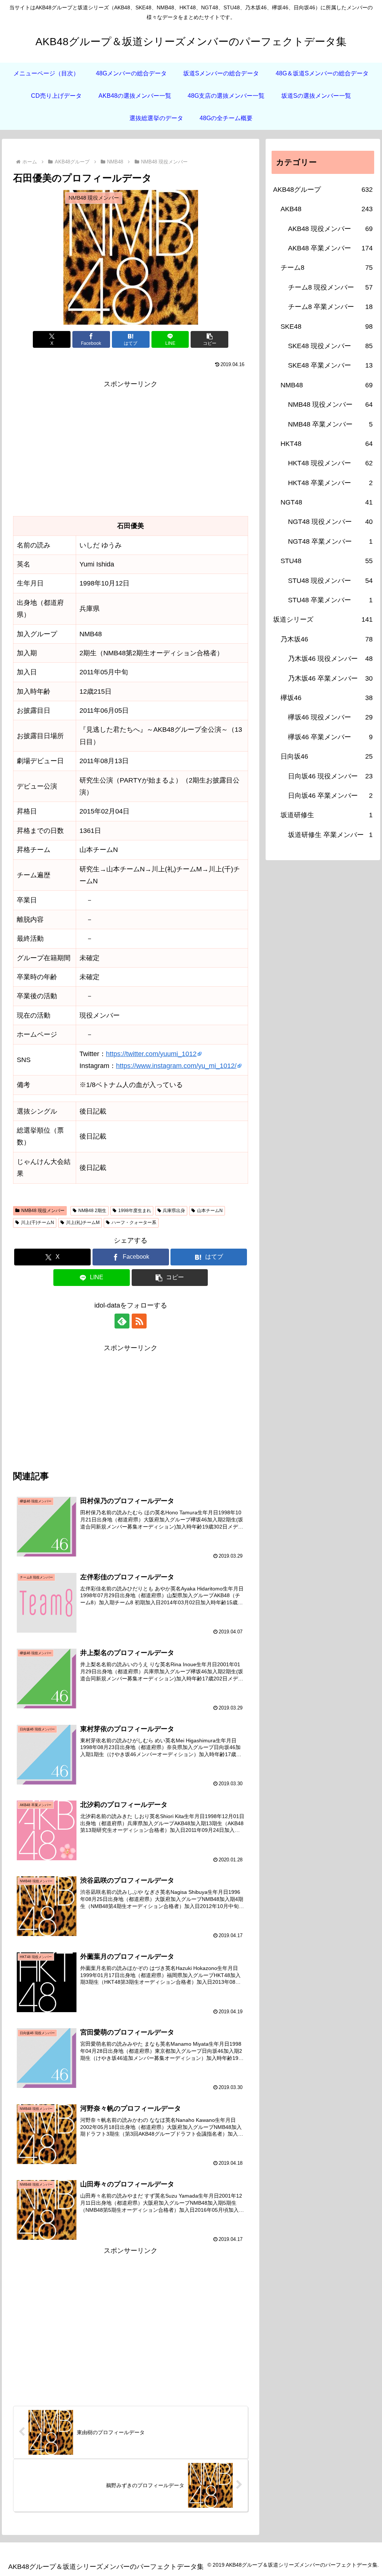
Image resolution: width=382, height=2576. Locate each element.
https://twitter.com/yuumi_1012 (151, 1054)
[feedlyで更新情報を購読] (122, 1321)
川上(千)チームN (37, 1223)
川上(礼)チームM (83, 1223)
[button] (209, 339)
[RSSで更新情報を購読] (139, 1321)
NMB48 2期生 (92, 1211)
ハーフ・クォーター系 (134, 1223)
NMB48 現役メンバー (43, 1211)
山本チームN (210, 1211)
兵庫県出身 (174, 1211)
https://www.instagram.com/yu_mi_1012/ (176, 1066)
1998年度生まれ (135, 1211)
